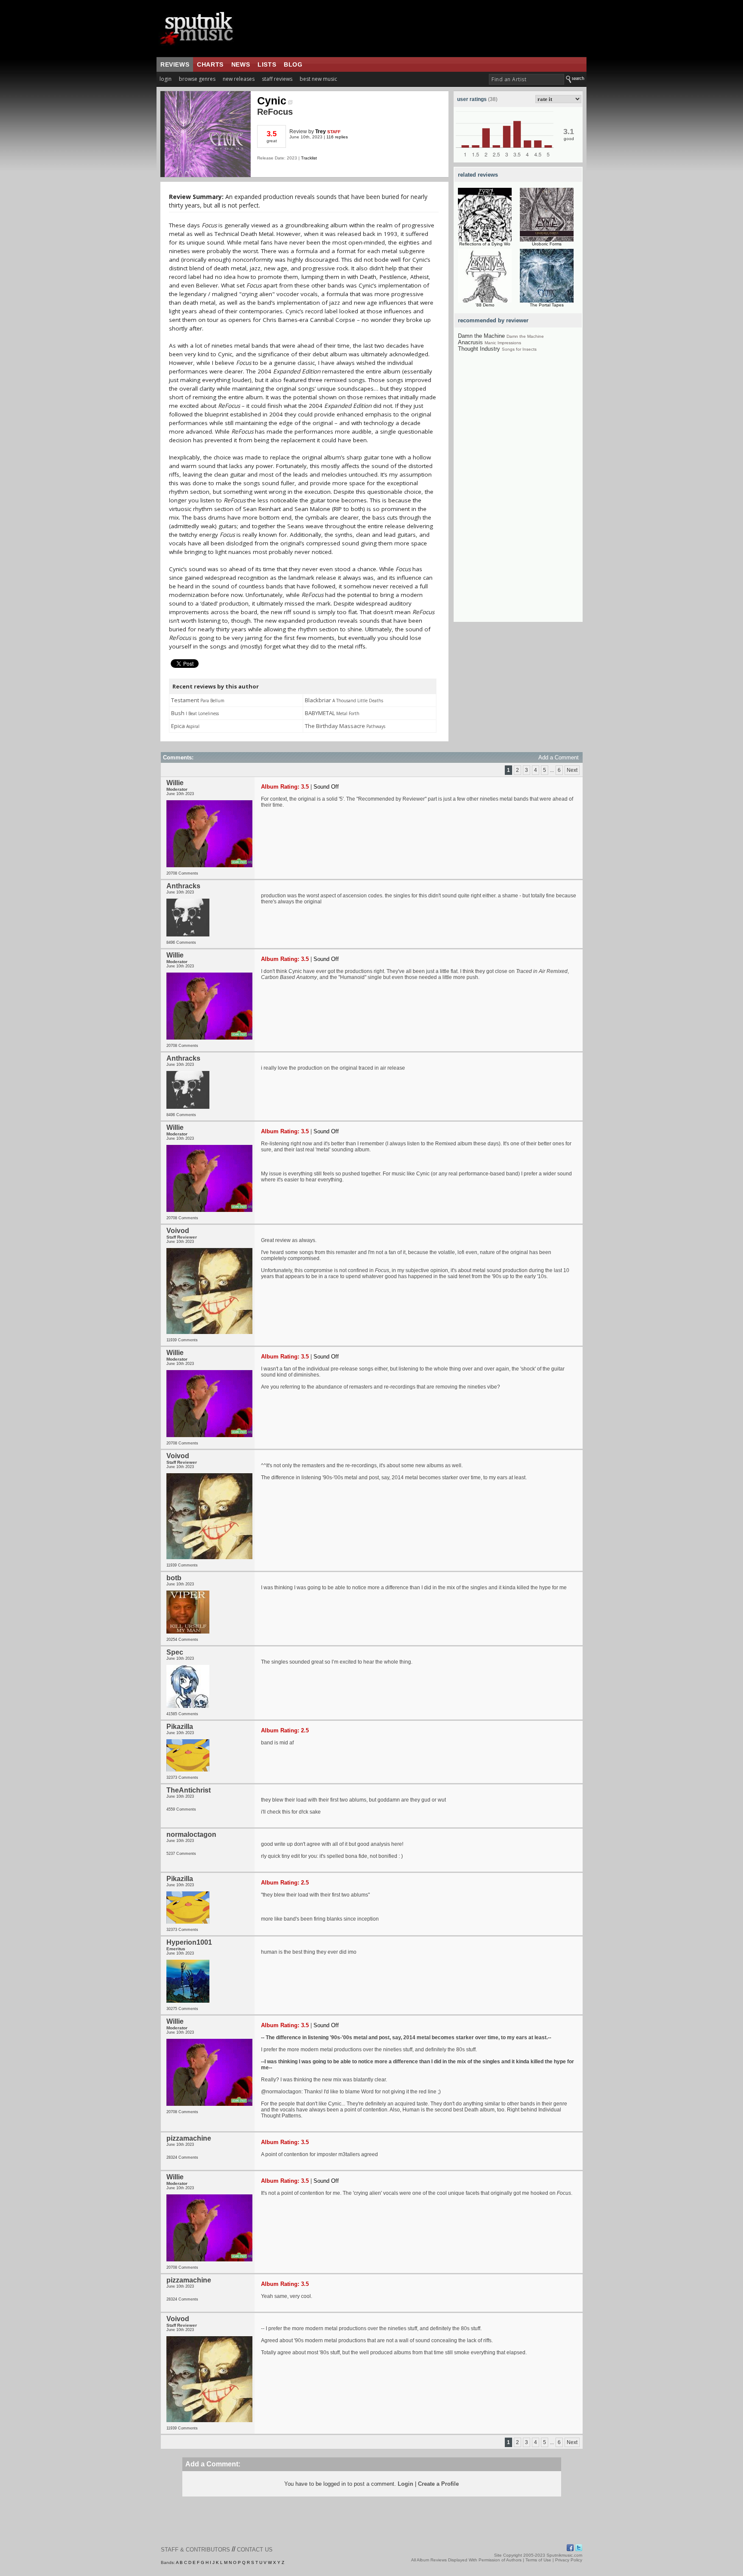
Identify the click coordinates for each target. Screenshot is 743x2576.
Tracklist (309, 158)
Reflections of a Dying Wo (485, 244)
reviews (175, 64)
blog (293, 64)
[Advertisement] (518, 493)
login (166, 79)
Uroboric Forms (547, 244)
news (241, 64)
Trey (321, 132)
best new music (318, 79)
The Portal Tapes (547, 305)
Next (572, 770)
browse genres (197, 79)
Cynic (272, 101)
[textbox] (527, 79)
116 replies (337, 137)
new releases (239, 79)
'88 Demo (485, 305)
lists (267, 64)
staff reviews (277, 79)
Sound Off (326, 787)
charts (210, 64)
